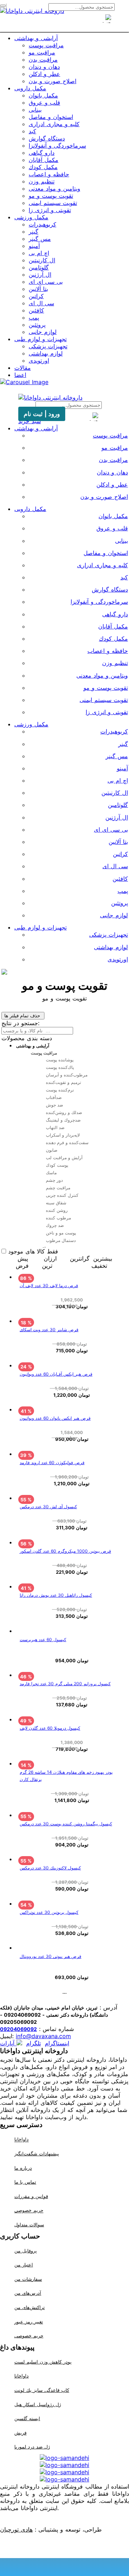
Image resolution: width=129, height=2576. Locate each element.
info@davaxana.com (43, 2036)
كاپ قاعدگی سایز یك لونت (42, 2390)
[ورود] (77, 23)
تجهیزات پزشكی (48, 346)
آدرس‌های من (28, 2293)
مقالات (23, 368)
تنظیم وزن (42, 181)
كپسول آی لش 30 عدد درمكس (48, 1507)
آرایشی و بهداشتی (36, 38)
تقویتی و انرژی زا (50, 210)
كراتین (36, 296)
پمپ (34, 317)
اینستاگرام (57, 2043)
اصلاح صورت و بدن (52, 81)
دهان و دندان (44, 67)
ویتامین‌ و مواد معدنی (54, 188)
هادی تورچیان (16, 2529)
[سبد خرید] (64, 23)
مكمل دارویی (30, 88)
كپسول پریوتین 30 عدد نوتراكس (49, 1912)
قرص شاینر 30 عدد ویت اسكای (49, 1330)
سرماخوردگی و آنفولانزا (57, 145)
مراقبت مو (42, 52)
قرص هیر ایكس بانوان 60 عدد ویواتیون (55, 1418)
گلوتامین (39, 267)
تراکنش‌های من (30, 2307)
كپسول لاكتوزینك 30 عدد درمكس (50, 1868)
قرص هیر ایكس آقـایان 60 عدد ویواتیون (56, 1374)
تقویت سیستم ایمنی (53, 203)
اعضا (20, 375)
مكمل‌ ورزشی (31, 217)
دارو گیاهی (42, 153)
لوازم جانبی (43, 332)
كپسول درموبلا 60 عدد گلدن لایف (50, 1728)
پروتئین (37, 325)
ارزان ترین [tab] (49, 1262)
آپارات (8, 2043)
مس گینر (40, 239)
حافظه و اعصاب (49, 174)
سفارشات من (28, 2279)
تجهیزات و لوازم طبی (40, 339)
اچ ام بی (39, 253)
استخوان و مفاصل (51, 117)
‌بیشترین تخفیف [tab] (102, 1262)
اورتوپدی (39, 360)
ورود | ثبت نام (42, 414)
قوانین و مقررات (31, 2196)
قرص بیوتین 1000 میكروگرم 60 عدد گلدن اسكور (65, 1551)
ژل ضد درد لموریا (32, 2447)
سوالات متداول (29, 2224)
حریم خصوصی (29, 2211)
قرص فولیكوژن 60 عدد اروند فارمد (52, 1463)
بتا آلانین (38, 289)
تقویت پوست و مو (51, 196)
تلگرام (34, 2043)
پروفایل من (26, 2251)
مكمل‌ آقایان (44, 160)
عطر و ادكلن (44, 74)
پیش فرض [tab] (22, 1262)
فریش (20, 2433)
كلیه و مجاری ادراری (54, 124)
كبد (32, 131)
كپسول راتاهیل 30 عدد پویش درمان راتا (56, 1595)
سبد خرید (30, 421)
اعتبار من (24, 2265)
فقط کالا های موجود (33, 1251)
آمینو (34, 246)
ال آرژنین (40, 274)
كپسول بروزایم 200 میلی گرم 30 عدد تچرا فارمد (65, 1684)
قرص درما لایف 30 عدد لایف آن (49, 1285)
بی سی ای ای (46, 282)
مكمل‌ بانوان (43, 95)
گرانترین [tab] (80, 1258)
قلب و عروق (44, 102)
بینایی (35, 110)
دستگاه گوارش (47, 138)
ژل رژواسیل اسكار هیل (38, 2404)
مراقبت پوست (46, 45)
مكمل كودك (43, 167)
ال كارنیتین (42, 260)
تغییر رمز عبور (29, 2322)
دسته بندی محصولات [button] (27, 1038)
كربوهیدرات (42, 224)
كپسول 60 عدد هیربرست (43, 1640)
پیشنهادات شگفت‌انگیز (37, 2154)
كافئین (36, 310)
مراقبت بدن (43, 59)
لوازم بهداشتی (46, 353)
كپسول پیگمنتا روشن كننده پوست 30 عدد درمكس (66, 1824)
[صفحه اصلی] (52, 23)
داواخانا (21, 2140)
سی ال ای (41, 303)
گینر (34, 231)
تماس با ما (25, 2182)
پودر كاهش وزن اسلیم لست (43, 2362)
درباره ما (23, 2168)
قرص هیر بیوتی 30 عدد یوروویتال (51, 1956)
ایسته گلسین (27, 2418)
